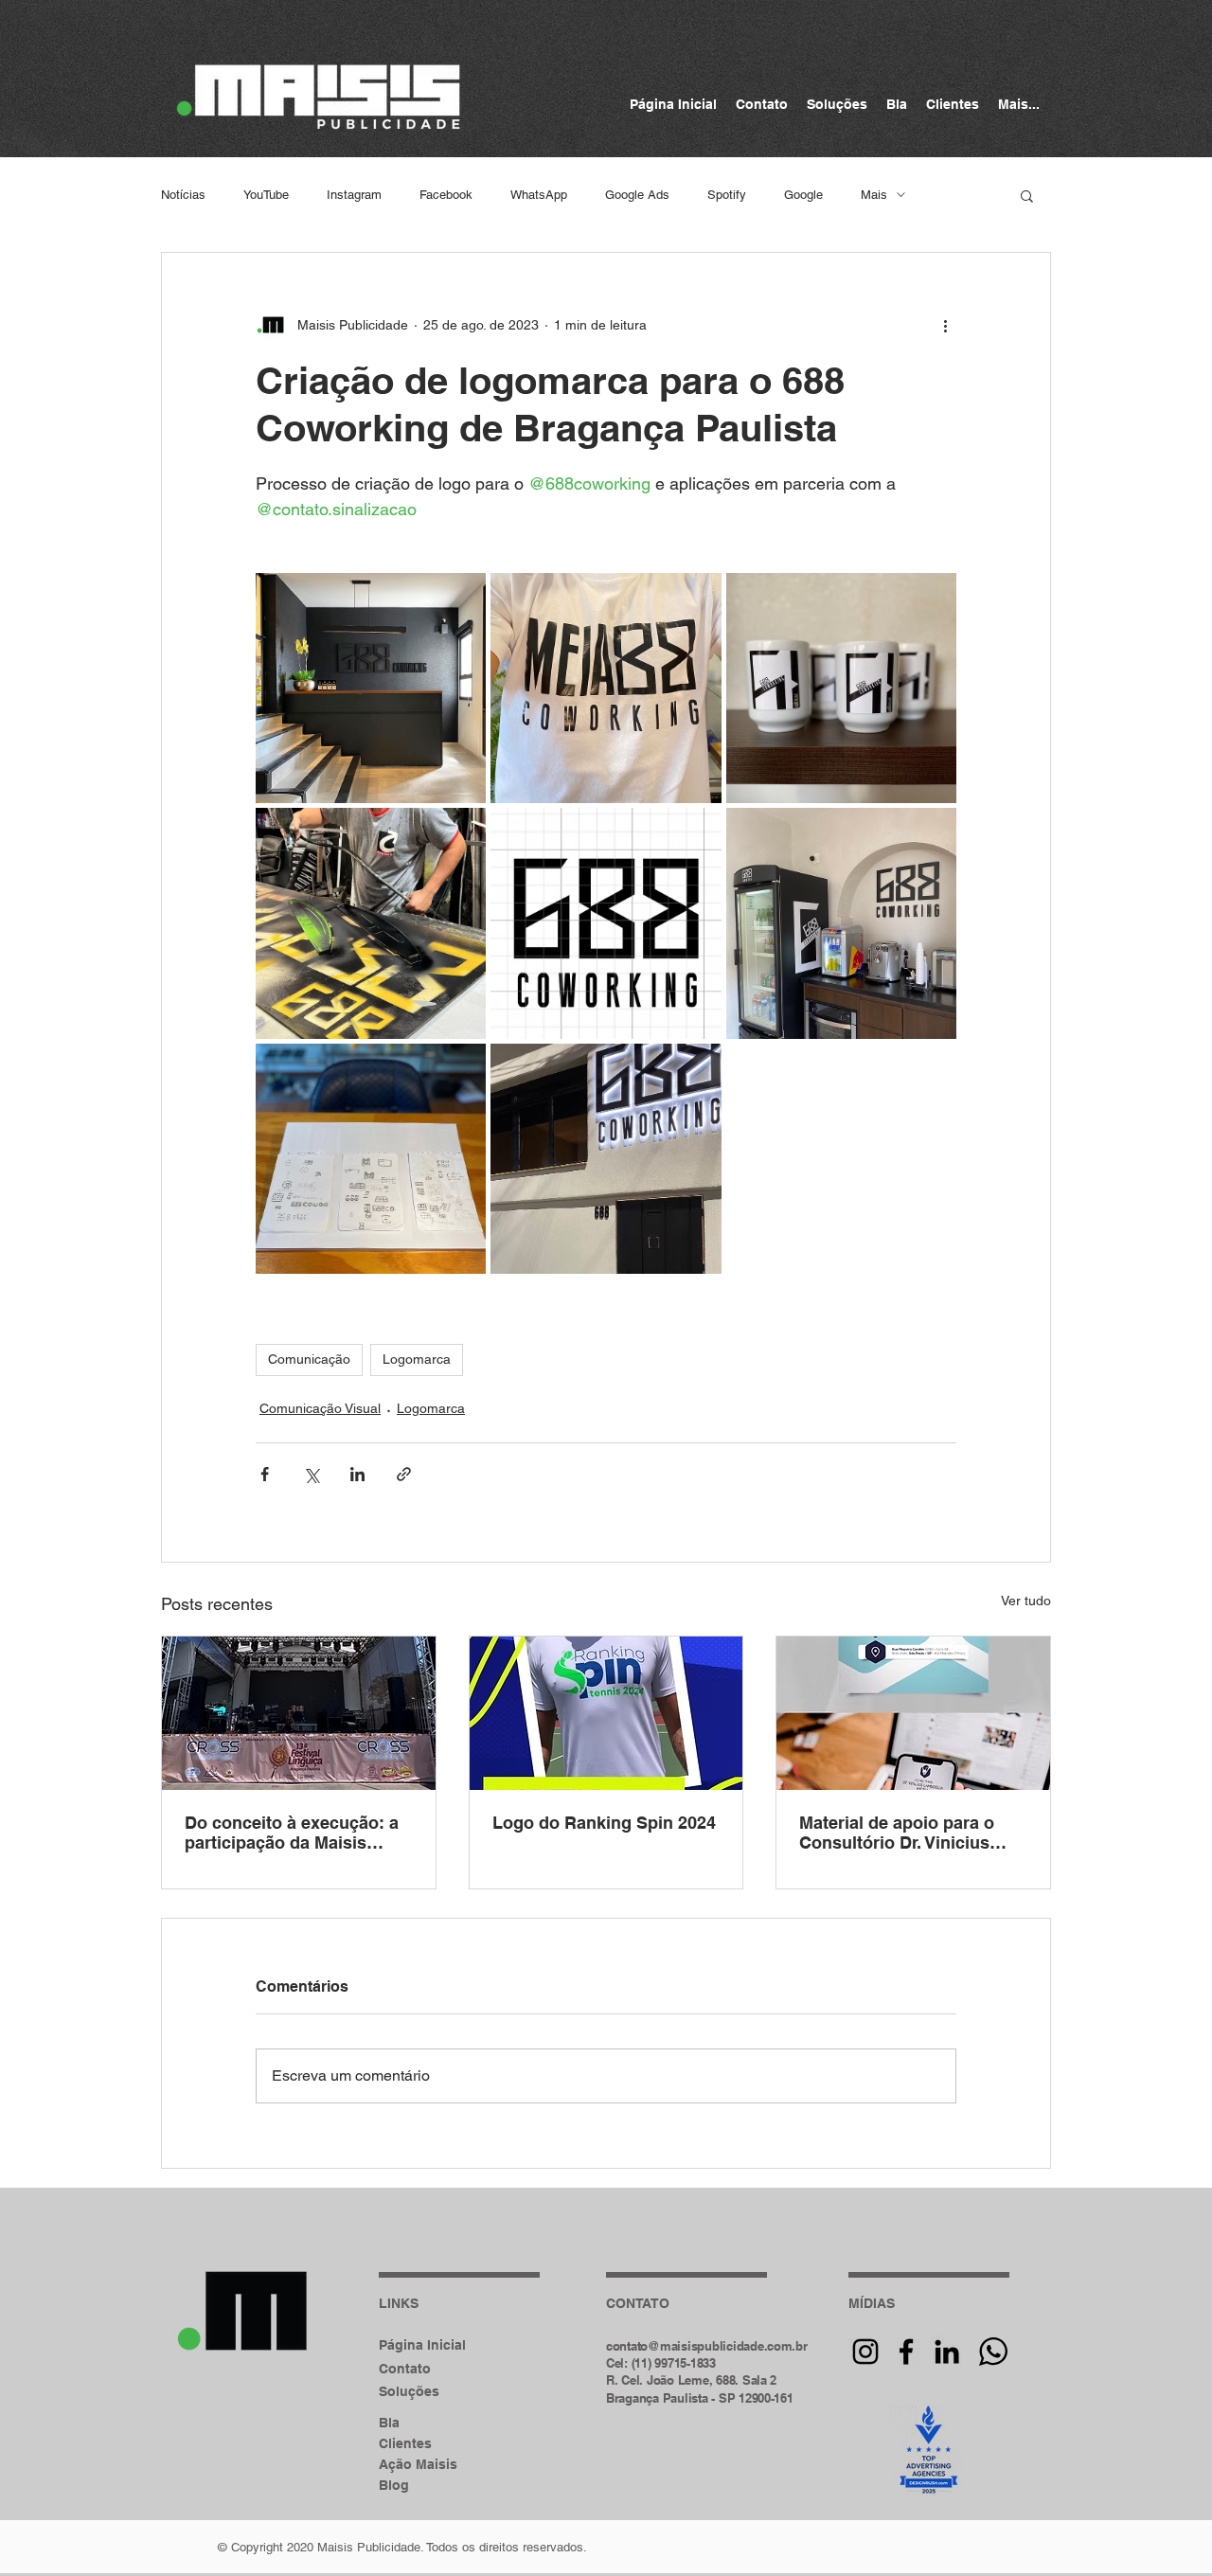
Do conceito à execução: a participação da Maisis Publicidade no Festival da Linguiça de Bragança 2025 (294, 1833)
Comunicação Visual (320, 1408)
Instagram (354, 195)
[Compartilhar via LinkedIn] (357, 1474)
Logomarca (417, 1359)
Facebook (446, 195)
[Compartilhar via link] (404, 1474)
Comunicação (309, 1359)
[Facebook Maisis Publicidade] (906, 2352)
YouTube (266, 195)
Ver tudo (1026, 1601)
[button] (1027, 195)
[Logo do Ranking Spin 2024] (606, 1713)
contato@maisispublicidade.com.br (707, 2346)
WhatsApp (539, 195)
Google (803, 195)
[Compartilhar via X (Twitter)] (311, 1474)
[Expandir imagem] (371, 688)
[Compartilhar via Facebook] (265, 1474)
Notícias (183, 195)
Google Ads (637, 195)
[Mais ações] (945, 325)
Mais (874, 195)
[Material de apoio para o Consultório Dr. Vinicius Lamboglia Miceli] (913, 1713)
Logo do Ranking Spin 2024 (604, 1823)
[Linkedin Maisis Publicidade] (947, 2352)
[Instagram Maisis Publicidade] (865, 2352)
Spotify (727, 195)
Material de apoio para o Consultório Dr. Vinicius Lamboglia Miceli (897, 1833)
